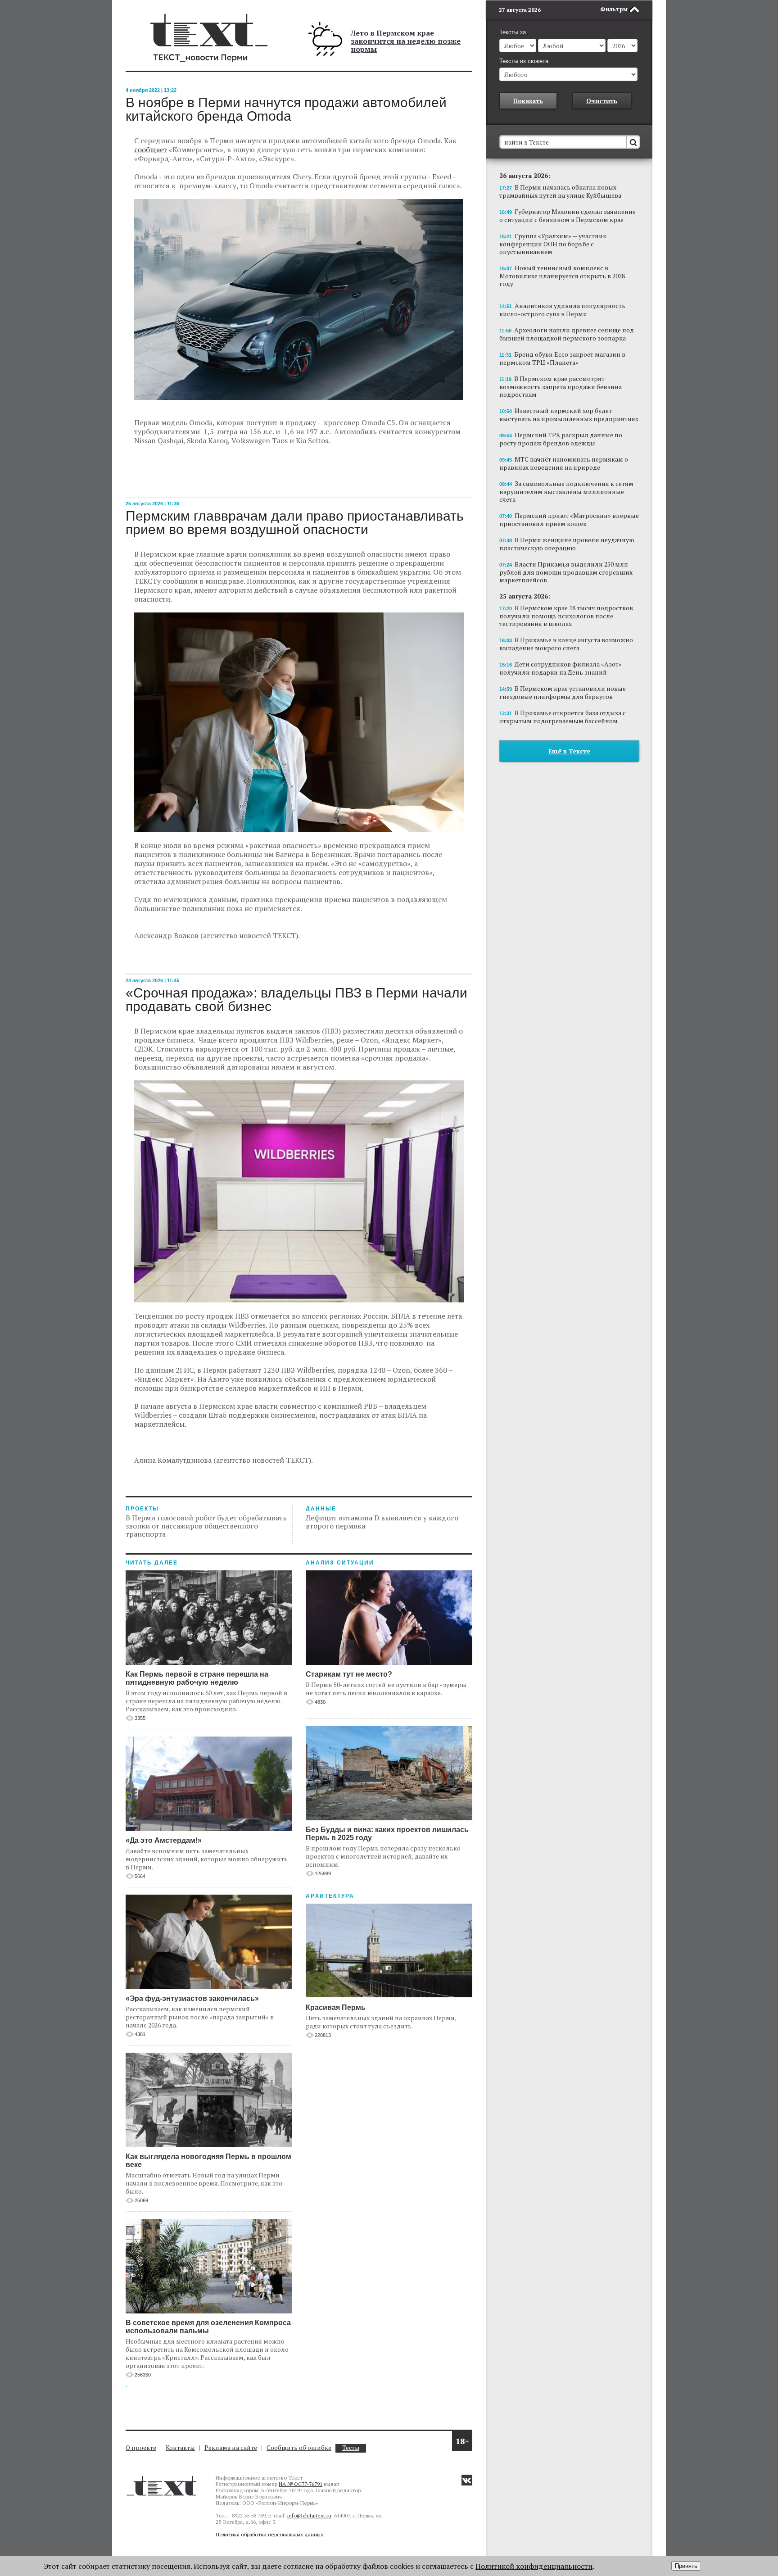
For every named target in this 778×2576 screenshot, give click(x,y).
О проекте (141, 2447)
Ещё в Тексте (569, 751)
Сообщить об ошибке (299, 2447)
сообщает (151, 150)
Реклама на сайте (231, 2447)
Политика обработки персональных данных (269, 2534)
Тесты (351, 2448)
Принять (686, 2566)
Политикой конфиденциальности (534, 2566)
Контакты (180, 2447)
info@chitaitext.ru (309, 2515)
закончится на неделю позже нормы (406, 45)
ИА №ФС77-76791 (301, 2484)
